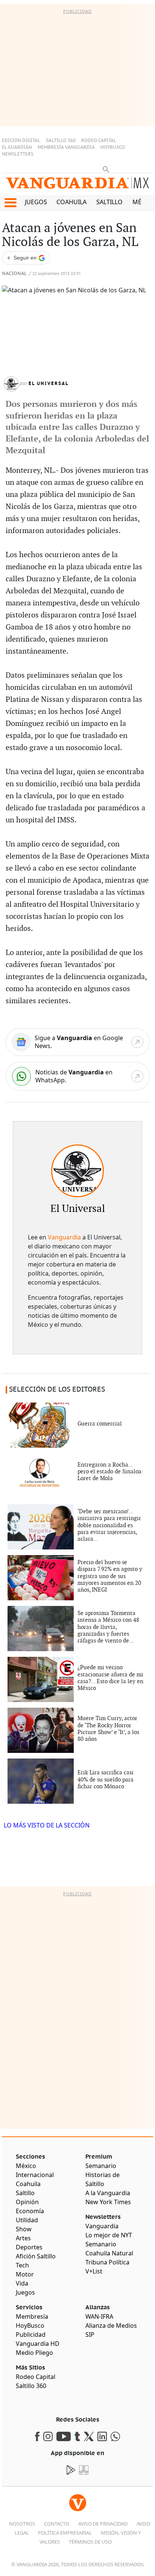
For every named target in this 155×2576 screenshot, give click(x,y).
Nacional (14, 274)
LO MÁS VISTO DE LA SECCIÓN (47, 1825)
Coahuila (71, 202)
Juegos (36, 202)
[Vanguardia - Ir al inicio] (77, 186)
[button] (10, 203)
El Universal (49, 383)
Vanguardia (64, 1237)
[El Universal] (77, 1171)
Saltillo (109, 202)
